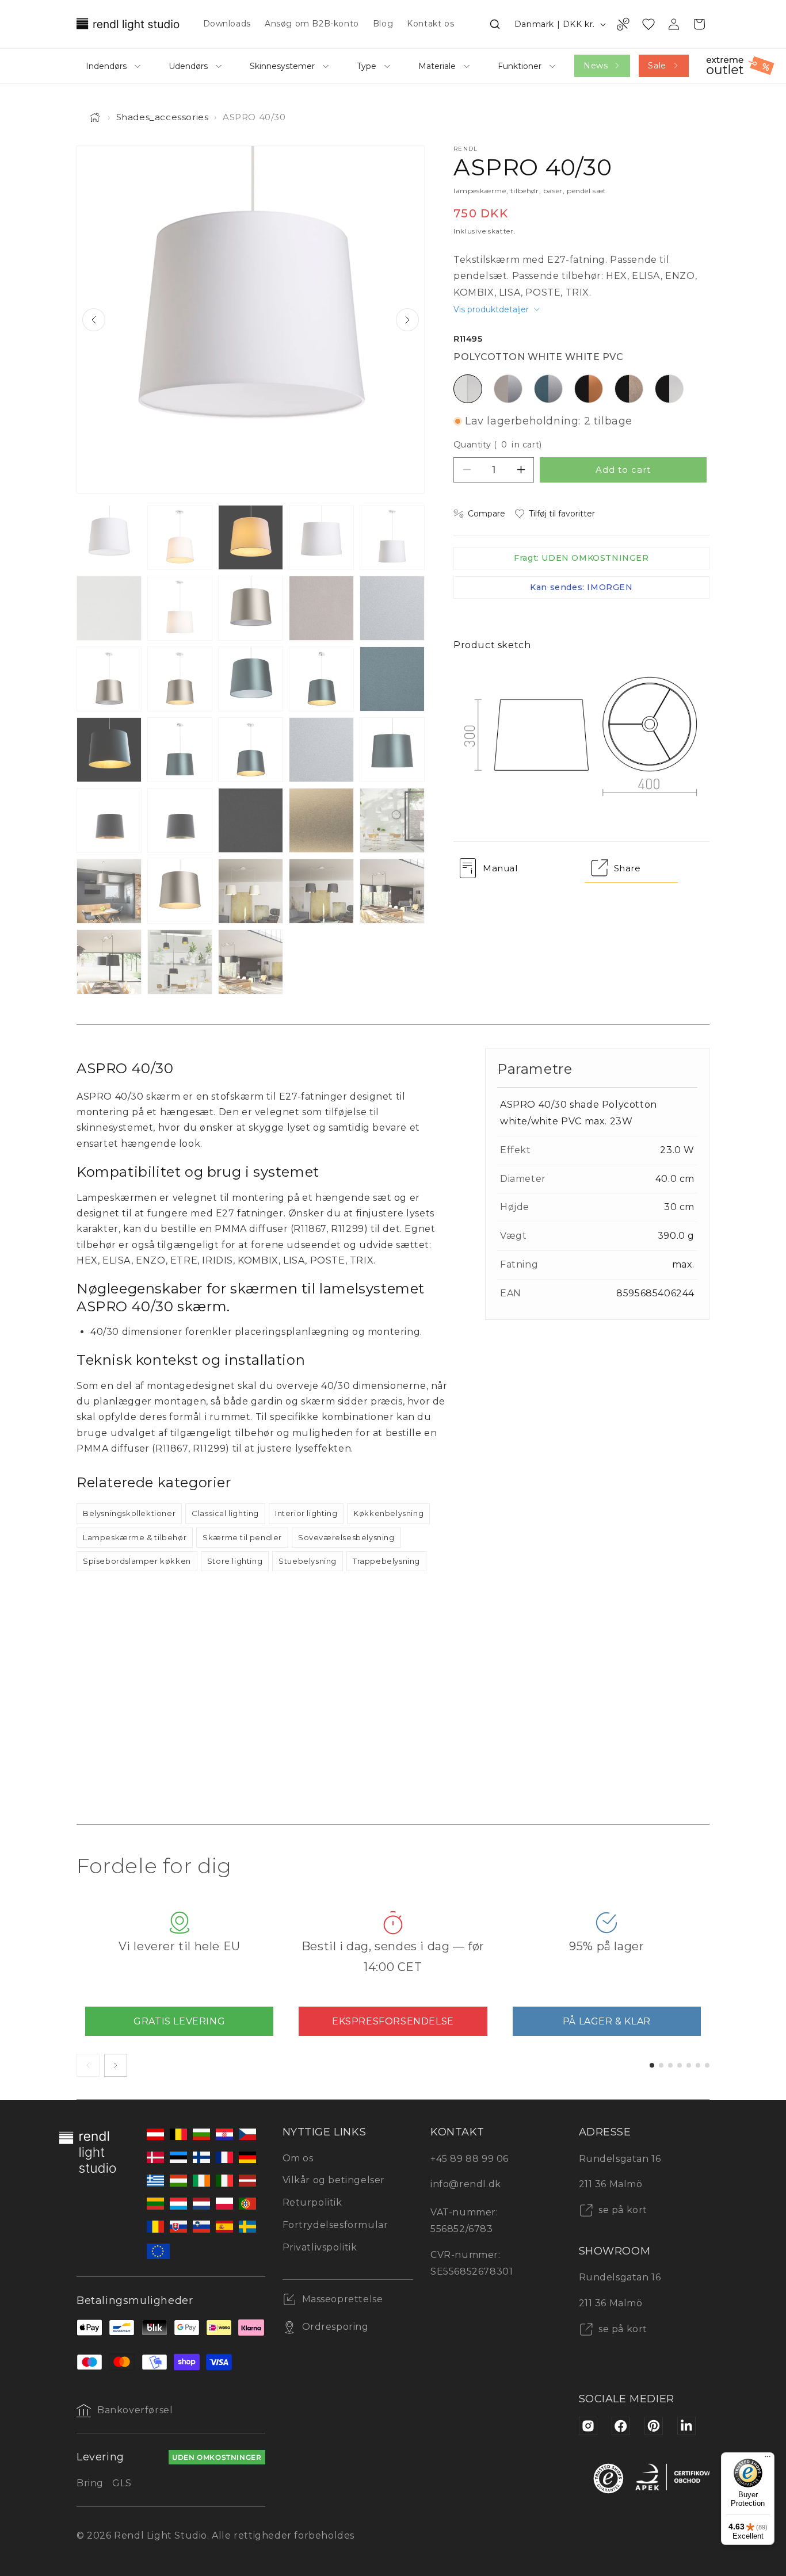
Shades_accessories (163, 117)
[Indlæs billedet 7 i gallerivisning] (180, 608)
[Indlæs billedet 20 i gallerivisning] (392, 750)
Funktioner (520, 66)
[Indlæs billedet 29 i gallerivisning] (321, 891)
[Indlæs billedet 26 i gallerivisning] (109, 891)
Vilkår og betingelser (334, 2180)
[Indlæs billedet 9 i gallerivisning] (321, 608)
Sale (657, 66)
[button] (495, 24)
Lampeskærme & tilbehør (135, 1537)
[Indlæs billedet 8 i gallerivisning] (251, 608)
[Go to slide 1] (652, 2065)
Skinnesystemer (282, 66)
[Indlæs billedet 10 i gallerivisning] (392, 608)
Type (367, 66)
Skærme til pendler (242, 1537)
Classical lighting (225, 1513)
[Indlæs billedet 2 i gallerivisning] (180, 537)
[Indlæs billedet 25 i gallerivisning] (392, 820)
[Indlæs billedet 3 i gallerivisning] (251, 537)
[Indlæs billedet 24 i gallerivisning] (321, 820)
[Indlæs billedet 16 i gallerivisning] (109, 750)
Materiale (437, 66)
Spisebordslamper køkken (137, 1561)
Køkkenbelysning (388, 1513)
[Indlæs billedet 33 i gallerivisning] (251, 962)
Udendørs (188, 66)
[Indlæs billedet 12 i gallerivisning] (180, 679)
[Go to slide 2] (661, 2065)
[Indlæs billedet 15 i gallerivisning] (392, 679)
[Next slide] (407, 320)
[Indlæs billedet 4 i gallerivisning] (321, 537)
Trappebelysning (386, 1561)
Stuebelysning (308, 1561)
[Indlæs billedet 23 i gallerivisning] (251, 820)
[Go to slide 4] (680, 2065)
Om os (298, 2158)
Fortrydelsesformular (335, 2225)
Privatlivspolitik (320, 2247)
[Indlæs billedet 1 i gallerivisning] (109, 537)
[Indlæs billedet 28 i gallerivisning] (251, 891)
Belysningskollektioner (129, 1513)
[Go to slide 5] (689, 2065)
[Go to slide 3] (670, 2065)
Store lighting (235, 1561)
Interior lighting (306, 1513)
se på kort (622, 2210)
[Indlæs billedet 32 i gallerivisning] (180, 962)
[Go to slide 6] (698, 2065)
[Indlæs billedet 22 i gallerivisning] (180, 820)
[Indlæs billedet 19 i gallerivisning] (321, 750)
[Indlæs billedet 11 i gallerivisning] (109, 679)
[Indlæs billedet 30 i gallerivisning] (392, 891)
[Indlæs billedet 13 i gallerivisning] (251, 679)
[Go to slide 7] (707, 2065)
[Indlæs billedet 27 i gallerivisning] (180, 891)
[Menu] (768, 2459)
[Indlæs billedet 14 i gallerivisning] (321, 679)
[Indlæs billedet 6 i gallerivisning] (109, 608)
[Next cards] (116, 2065)
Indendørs (106, 66)
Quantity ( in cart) (498, 445)
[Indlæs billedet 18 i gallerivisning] (251, 750)
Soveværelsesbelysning (346, 1537)
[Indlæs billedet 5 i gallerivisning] (392, 537)
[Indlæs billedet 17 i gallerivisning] (180, 750)
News (596, 66)
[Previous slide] (94, 320)
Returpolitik (312, 2202)
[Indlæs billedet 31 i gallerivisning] (109, 962)
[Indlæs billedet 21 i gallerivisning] (109, 820)
